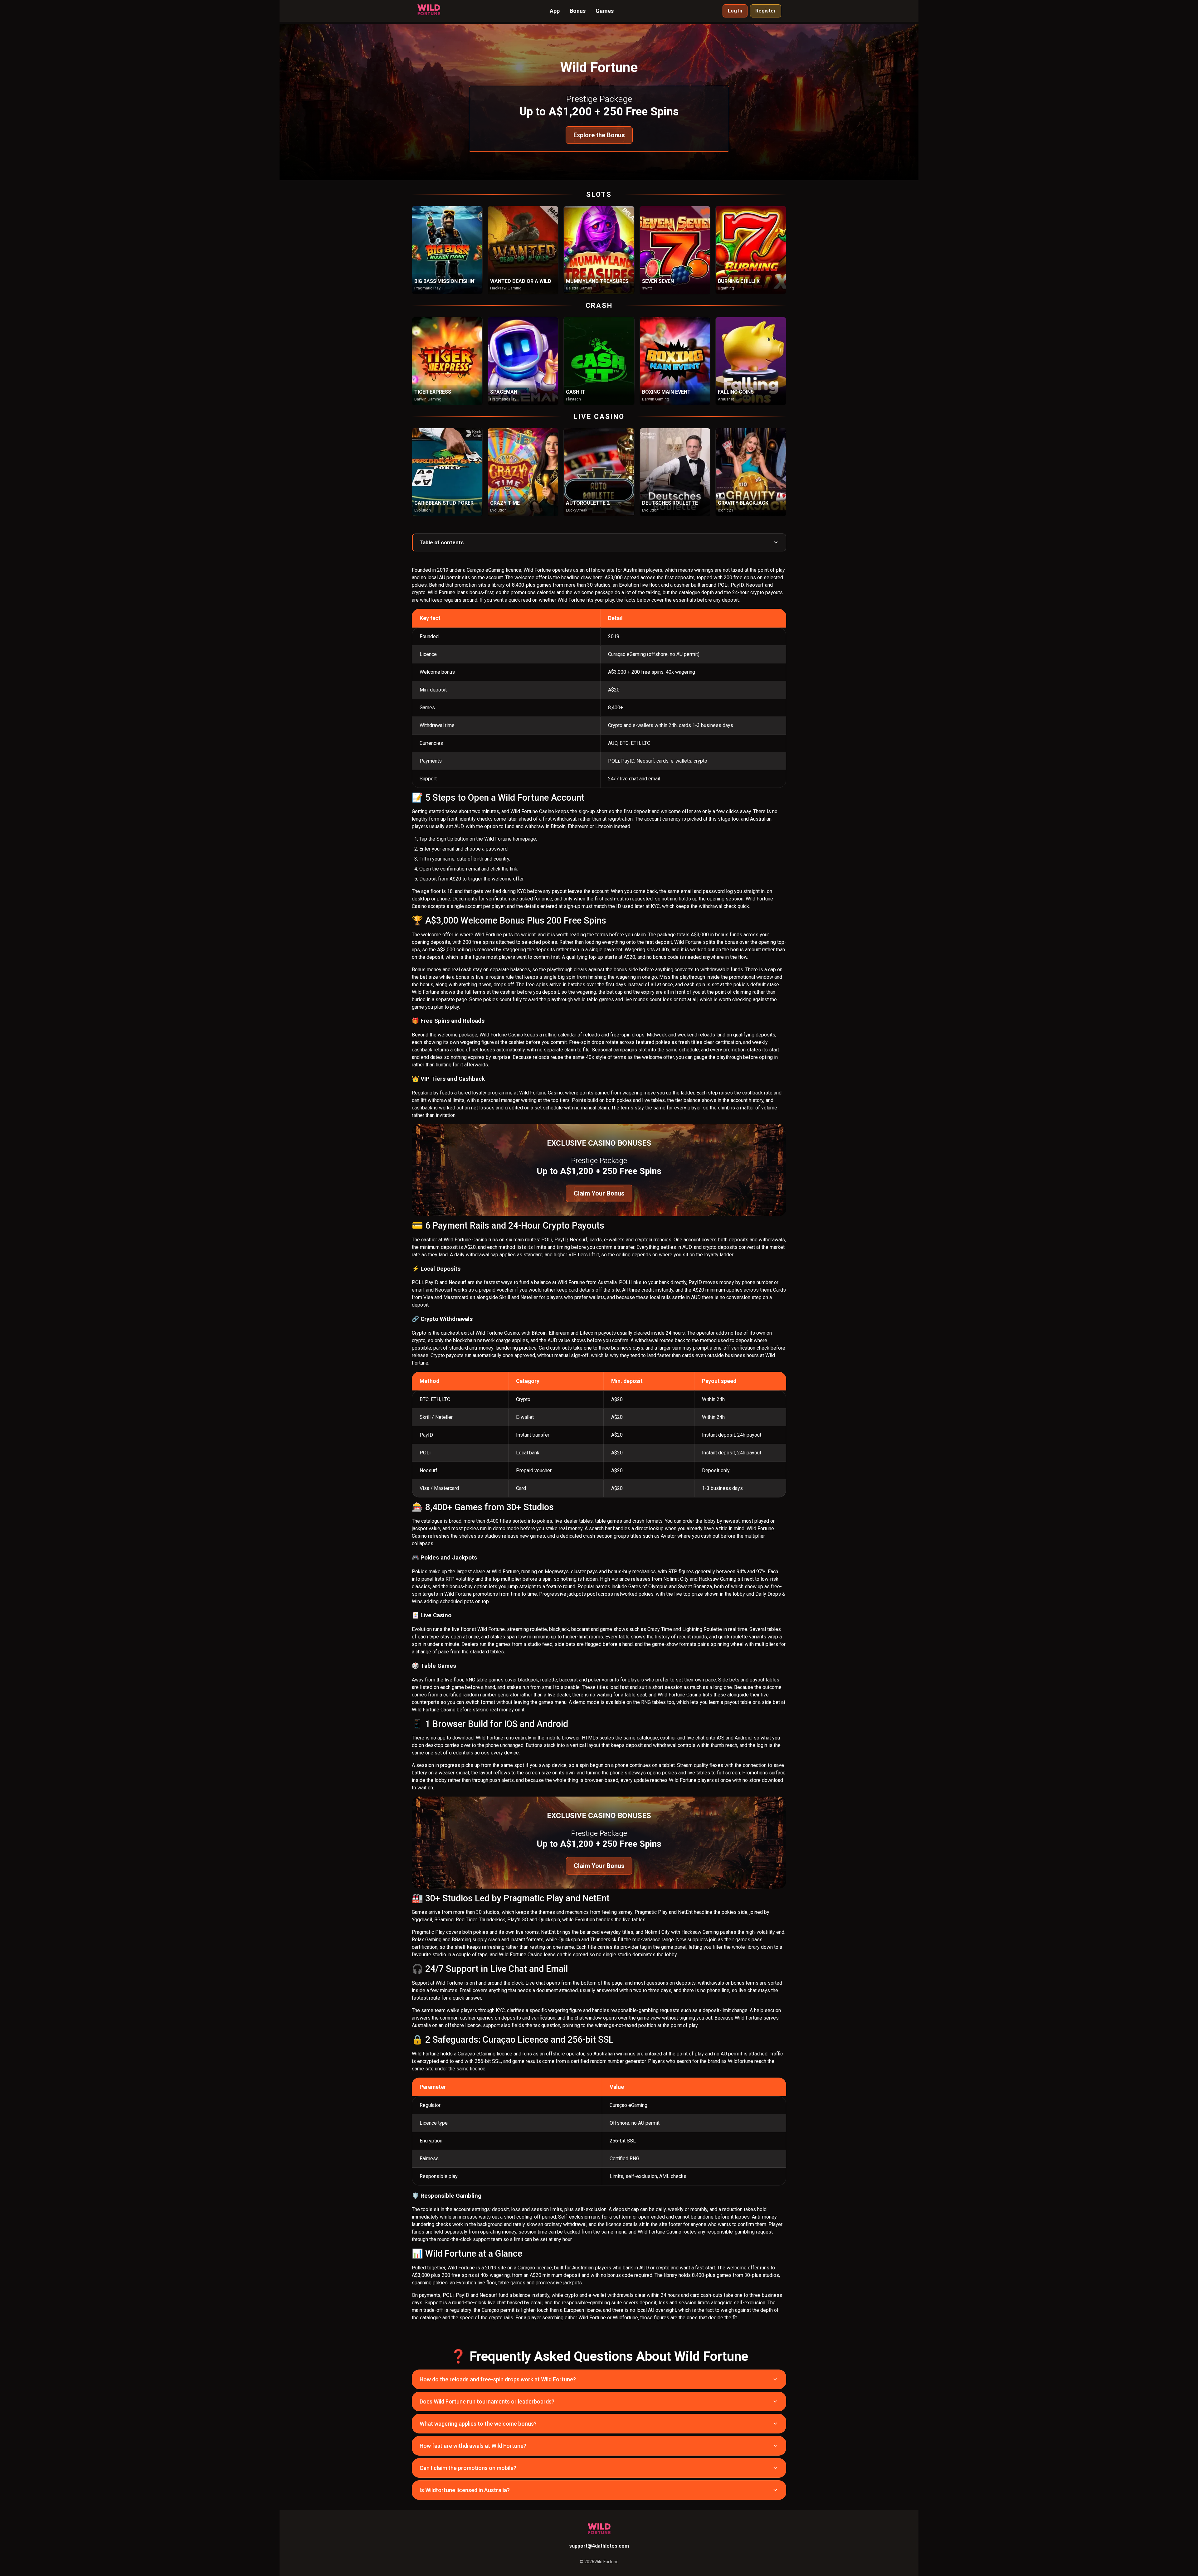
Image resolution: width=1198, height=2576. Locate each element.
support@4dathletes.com (599, 2546)
